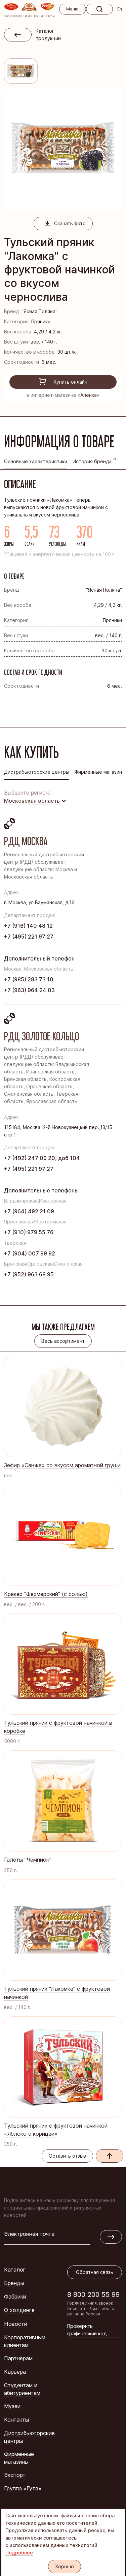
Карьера (15, 2372)
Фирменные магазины (19, 2458)
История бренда (92, 461)
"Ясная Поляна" (39, 311)
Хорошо (65, 2566)
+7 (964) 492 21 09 (29, 1211)
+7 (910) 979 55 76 (29, 1232)
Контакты (16, 2420)
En (120, 9)
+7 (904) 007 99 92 (30, 1253)
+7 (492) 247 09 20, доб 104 (42, 1158)
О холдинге (19, 2310)
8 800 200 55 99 (93, 2294)
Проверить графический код (87, 2330)
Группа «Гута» (23, 2488)
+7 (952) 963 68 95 (29, 1274)
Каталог (15, 2270)
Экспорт (15, 2475)
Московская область (32, 801)
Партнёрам (18, 2358)
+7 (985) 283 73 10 (29, 979)
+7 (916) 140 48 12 (28, 926)
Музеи (12, 2406)
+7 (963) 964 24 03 (29, 990)
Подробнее (19, 2553)
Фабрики (15, 2297)
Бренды (14, 2283)
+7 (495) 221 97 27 (29, 937)
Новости (16, 2324)
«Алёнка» (89, 395)
